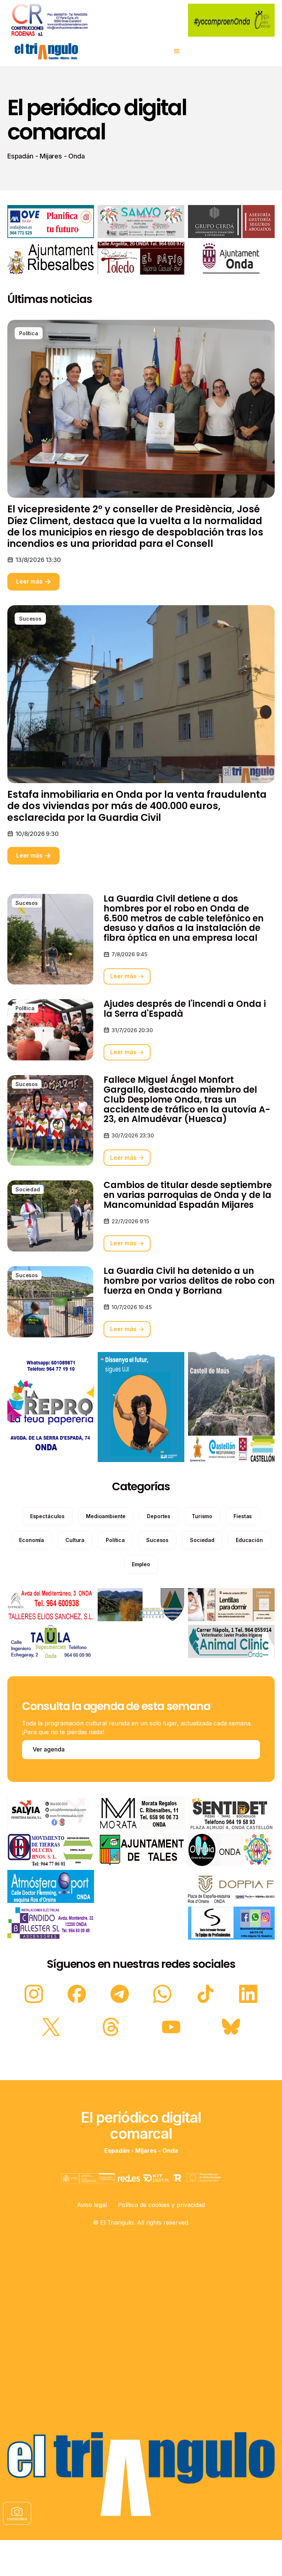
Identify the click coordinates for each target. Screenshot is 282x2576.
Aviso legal (92, 2205)
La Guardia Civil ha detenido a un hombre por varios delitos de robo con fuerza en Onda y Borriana (189, 1281)
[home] (46, 51)
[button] (177, 51)
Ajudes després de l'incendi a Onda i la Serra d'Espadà (185, 1009)
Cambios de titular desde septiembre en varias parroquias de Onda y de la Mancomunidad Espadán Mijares (188, 1195)
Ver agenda (49, 1749)
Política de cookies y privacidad (161, 2205)
